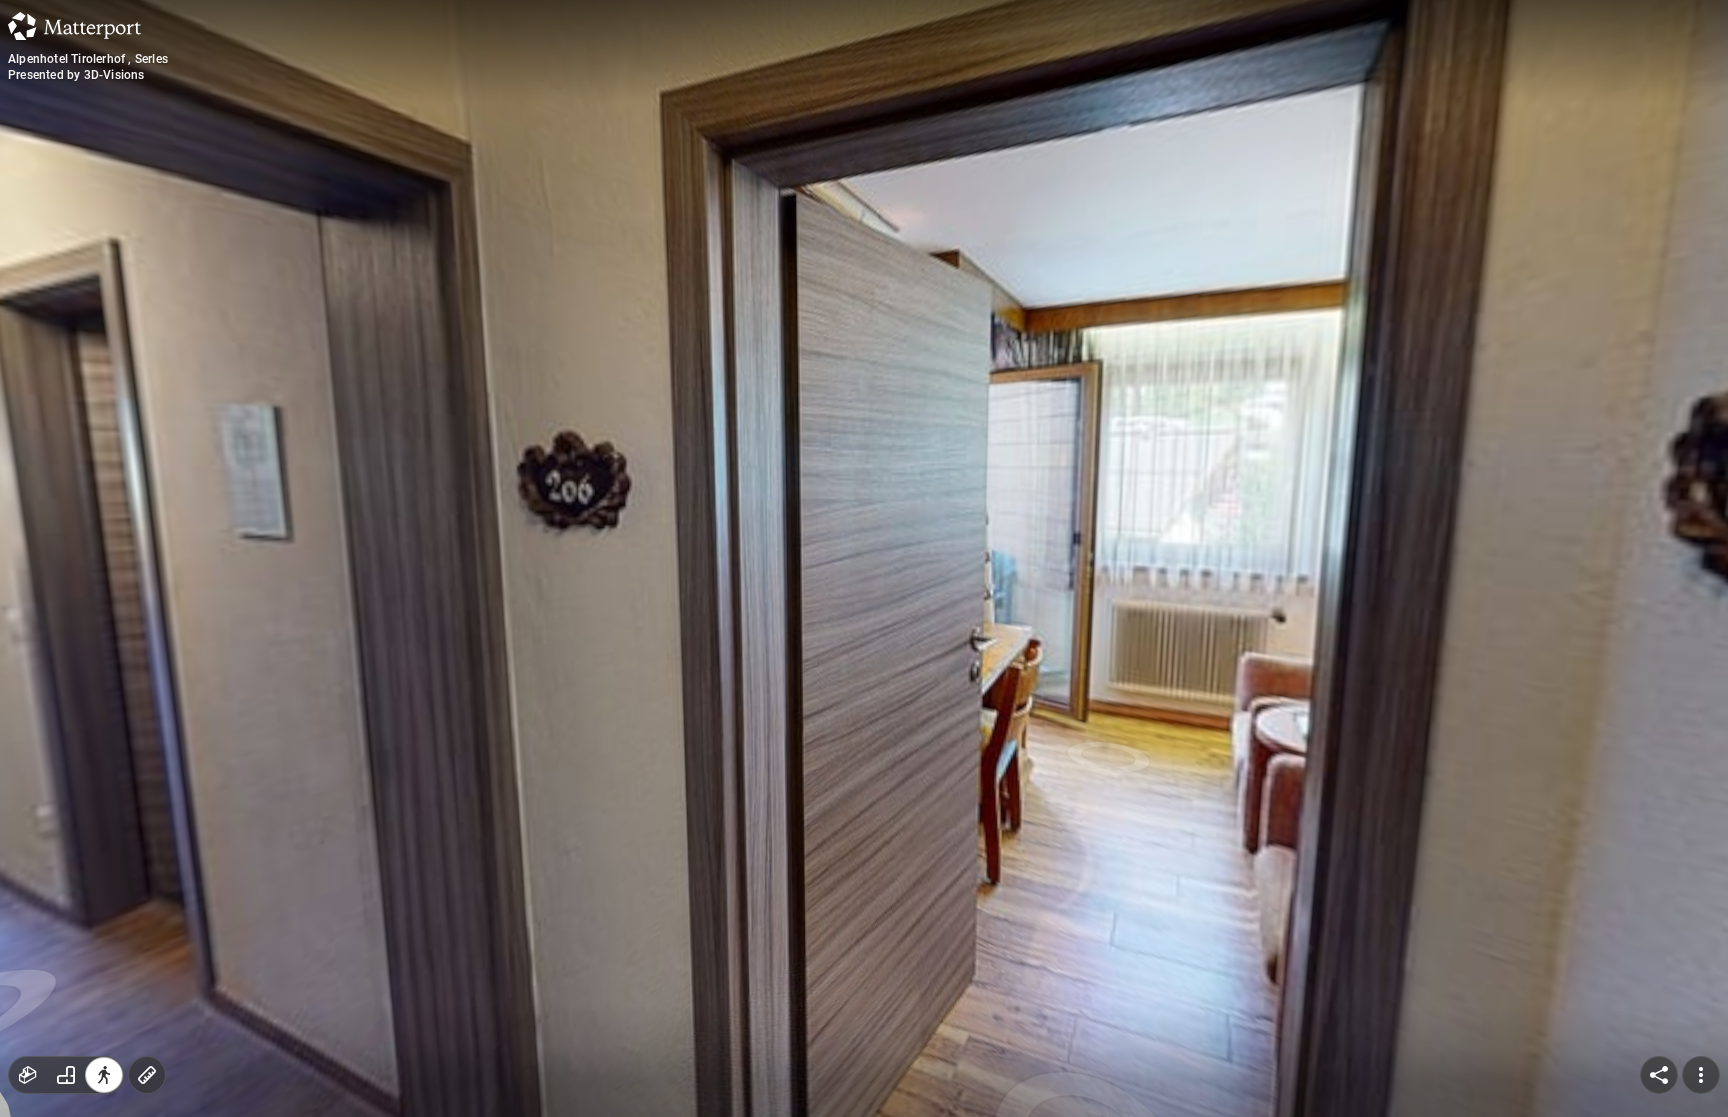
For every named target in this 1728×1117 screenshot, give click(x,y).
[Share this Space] (1659, 1075)
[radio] (28, 1075)
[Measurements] (147, 1075)
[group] (66, 1075)
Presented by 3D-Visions (76, 75)
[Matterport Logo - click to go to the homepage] (74, 26)
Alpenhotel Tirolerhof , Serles (88, 59)
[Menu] (1701, 1075)
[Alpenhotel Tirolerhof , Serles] (864, 558)
